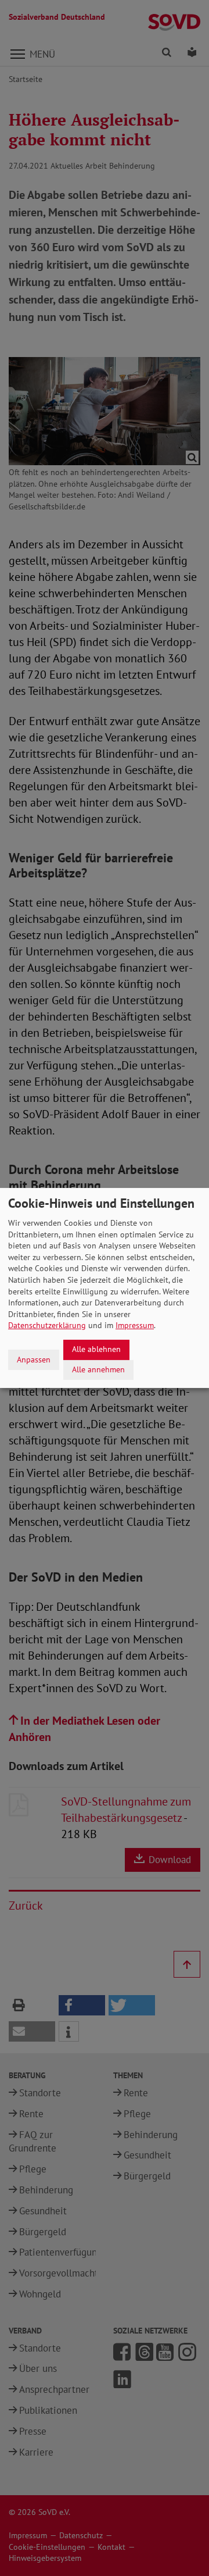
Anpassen (34, 1360)
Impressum (135, 1325)
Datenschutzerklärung (47, 1325)
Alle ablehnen (96, 1349)
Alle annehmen (98, 1369)
